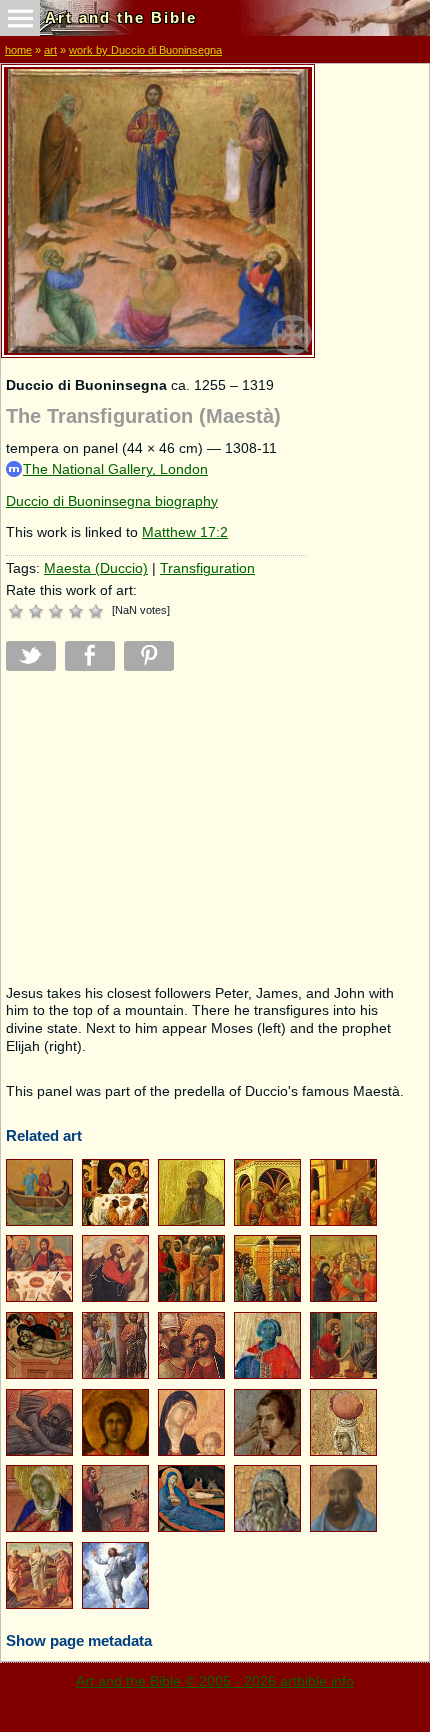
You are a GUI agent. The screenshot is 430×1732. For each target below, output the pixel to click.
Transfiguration (207, 568)
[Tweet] (31, 656)
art (50, 50)
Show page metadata (79, 1640)
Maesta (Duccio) (96, 568)
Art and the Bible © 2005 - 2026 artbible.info (215, 1681)
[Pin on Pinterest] (149, 656)
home (18, 50)
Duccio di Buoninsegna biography (112, 501)
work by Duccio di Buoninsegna (145, 50)
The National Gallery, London (115, 469)
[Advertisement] (156, 827)
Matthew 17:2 (185, 532)
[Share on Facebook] (90, 656)
